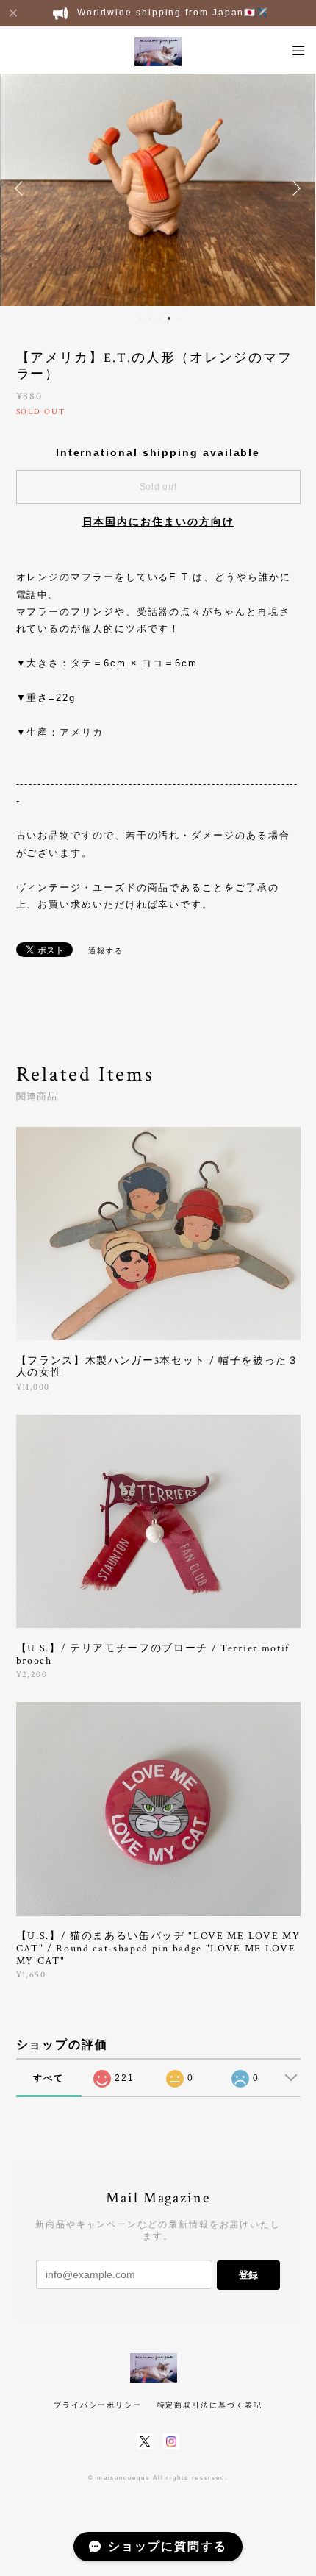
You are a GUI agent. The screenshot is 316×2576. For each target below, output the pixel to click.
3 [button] (159, 319)
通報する (106, 951)
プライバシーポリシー (97, 2405)
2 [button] (150, 319)
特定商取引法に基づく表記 (210, 2405)
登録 (248, 2275)
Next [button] (294, 188)
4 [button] (169, 319)
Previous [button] (22, 188)
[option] (158, 188)
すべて (49, 2078)
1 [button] (140, 319)
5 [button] (179, 319)
